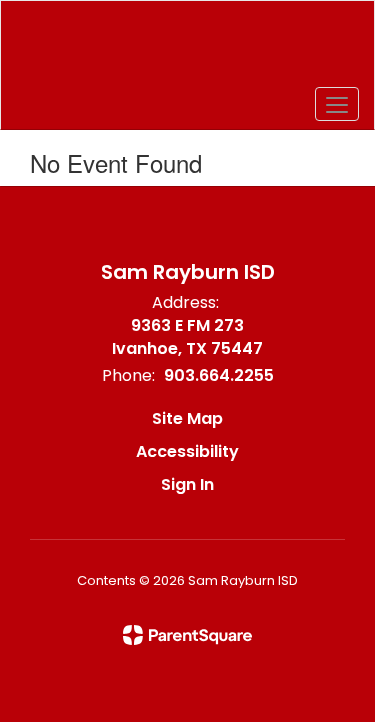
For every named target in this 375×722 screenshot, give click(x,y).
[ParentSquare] (187, 635)
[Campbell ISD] (187, 50)
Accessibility (187, 451)
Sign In (187, 484)
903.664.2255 (219, 375)
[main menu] (337, 104)
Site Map (187, 418)
